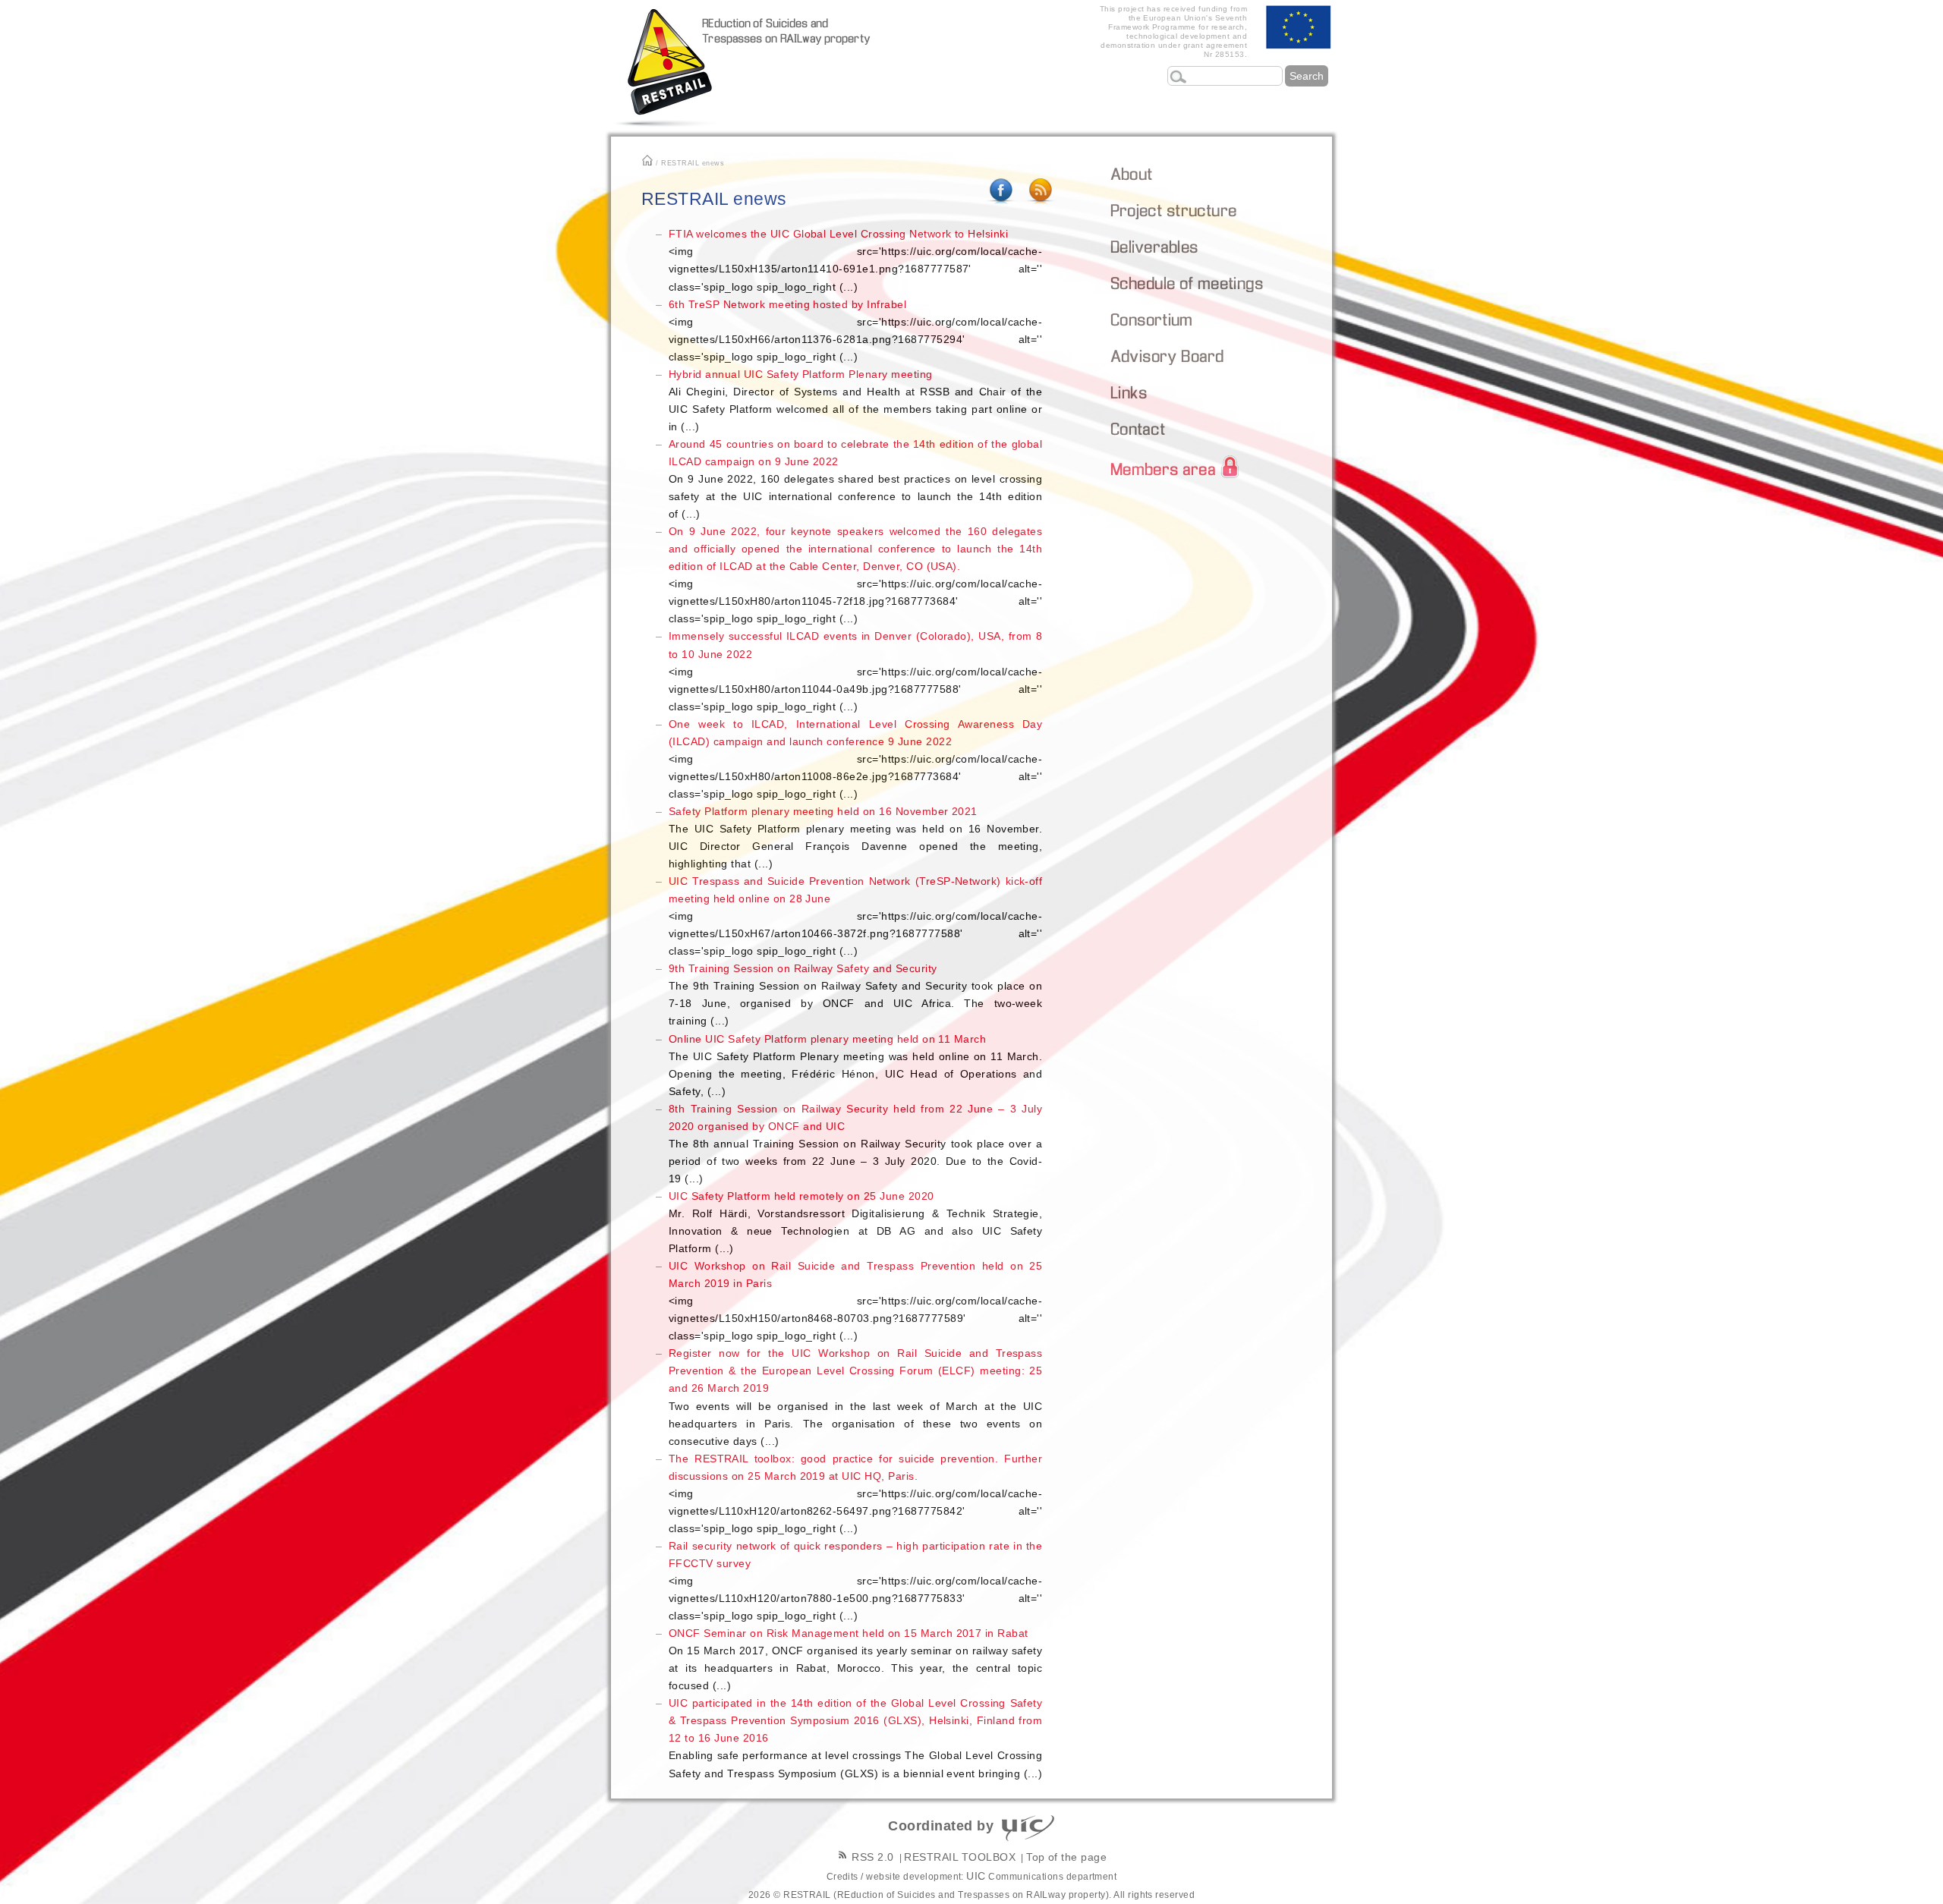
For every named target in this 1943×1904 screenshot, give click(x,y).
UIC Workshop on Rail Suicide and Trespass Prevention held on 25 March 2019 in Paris (855, 1301)
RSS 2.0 (871, 1857)
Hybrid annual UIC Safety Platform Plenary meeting (855, 400)
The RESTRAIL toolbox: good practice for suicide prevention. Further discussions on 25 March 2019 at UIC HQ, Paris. (855, 1493)
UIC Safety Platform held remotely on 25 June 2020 (855, 1222)
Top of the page (1066, 1857)
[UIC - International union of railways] (1028, 1828)
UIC (976, 1876)
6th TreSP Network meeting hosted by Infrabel (855, 330)
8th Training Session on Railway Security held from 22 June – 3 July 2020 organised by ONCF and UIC (855, 1144)
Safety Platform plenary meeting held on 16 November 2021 (855, 837)
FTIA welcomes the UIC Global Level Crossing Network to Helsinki (855, 260)
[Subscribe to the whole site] (1040, 203)
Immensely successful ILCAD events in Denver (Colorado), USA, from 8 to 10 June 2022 (855, 671)
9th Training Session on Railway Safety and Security (855, 994)
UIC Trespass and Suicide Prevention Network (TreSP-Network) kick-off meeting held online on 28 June (855, 916)
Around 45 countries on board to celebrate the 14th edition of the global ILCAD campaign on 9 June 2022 (855, 479)
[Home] (687, 68)
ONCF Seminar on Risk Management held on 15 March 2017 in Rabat (855, 1659)
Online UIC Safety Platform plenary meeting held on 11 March (855, 1065)
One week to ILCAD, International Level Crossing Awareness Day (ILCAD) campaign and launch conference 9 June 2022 (855, 759)
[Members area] (1222, 466)
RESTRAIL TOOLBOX (960, 1857)
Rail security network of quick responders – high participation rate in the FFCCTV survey (855, 1581)
